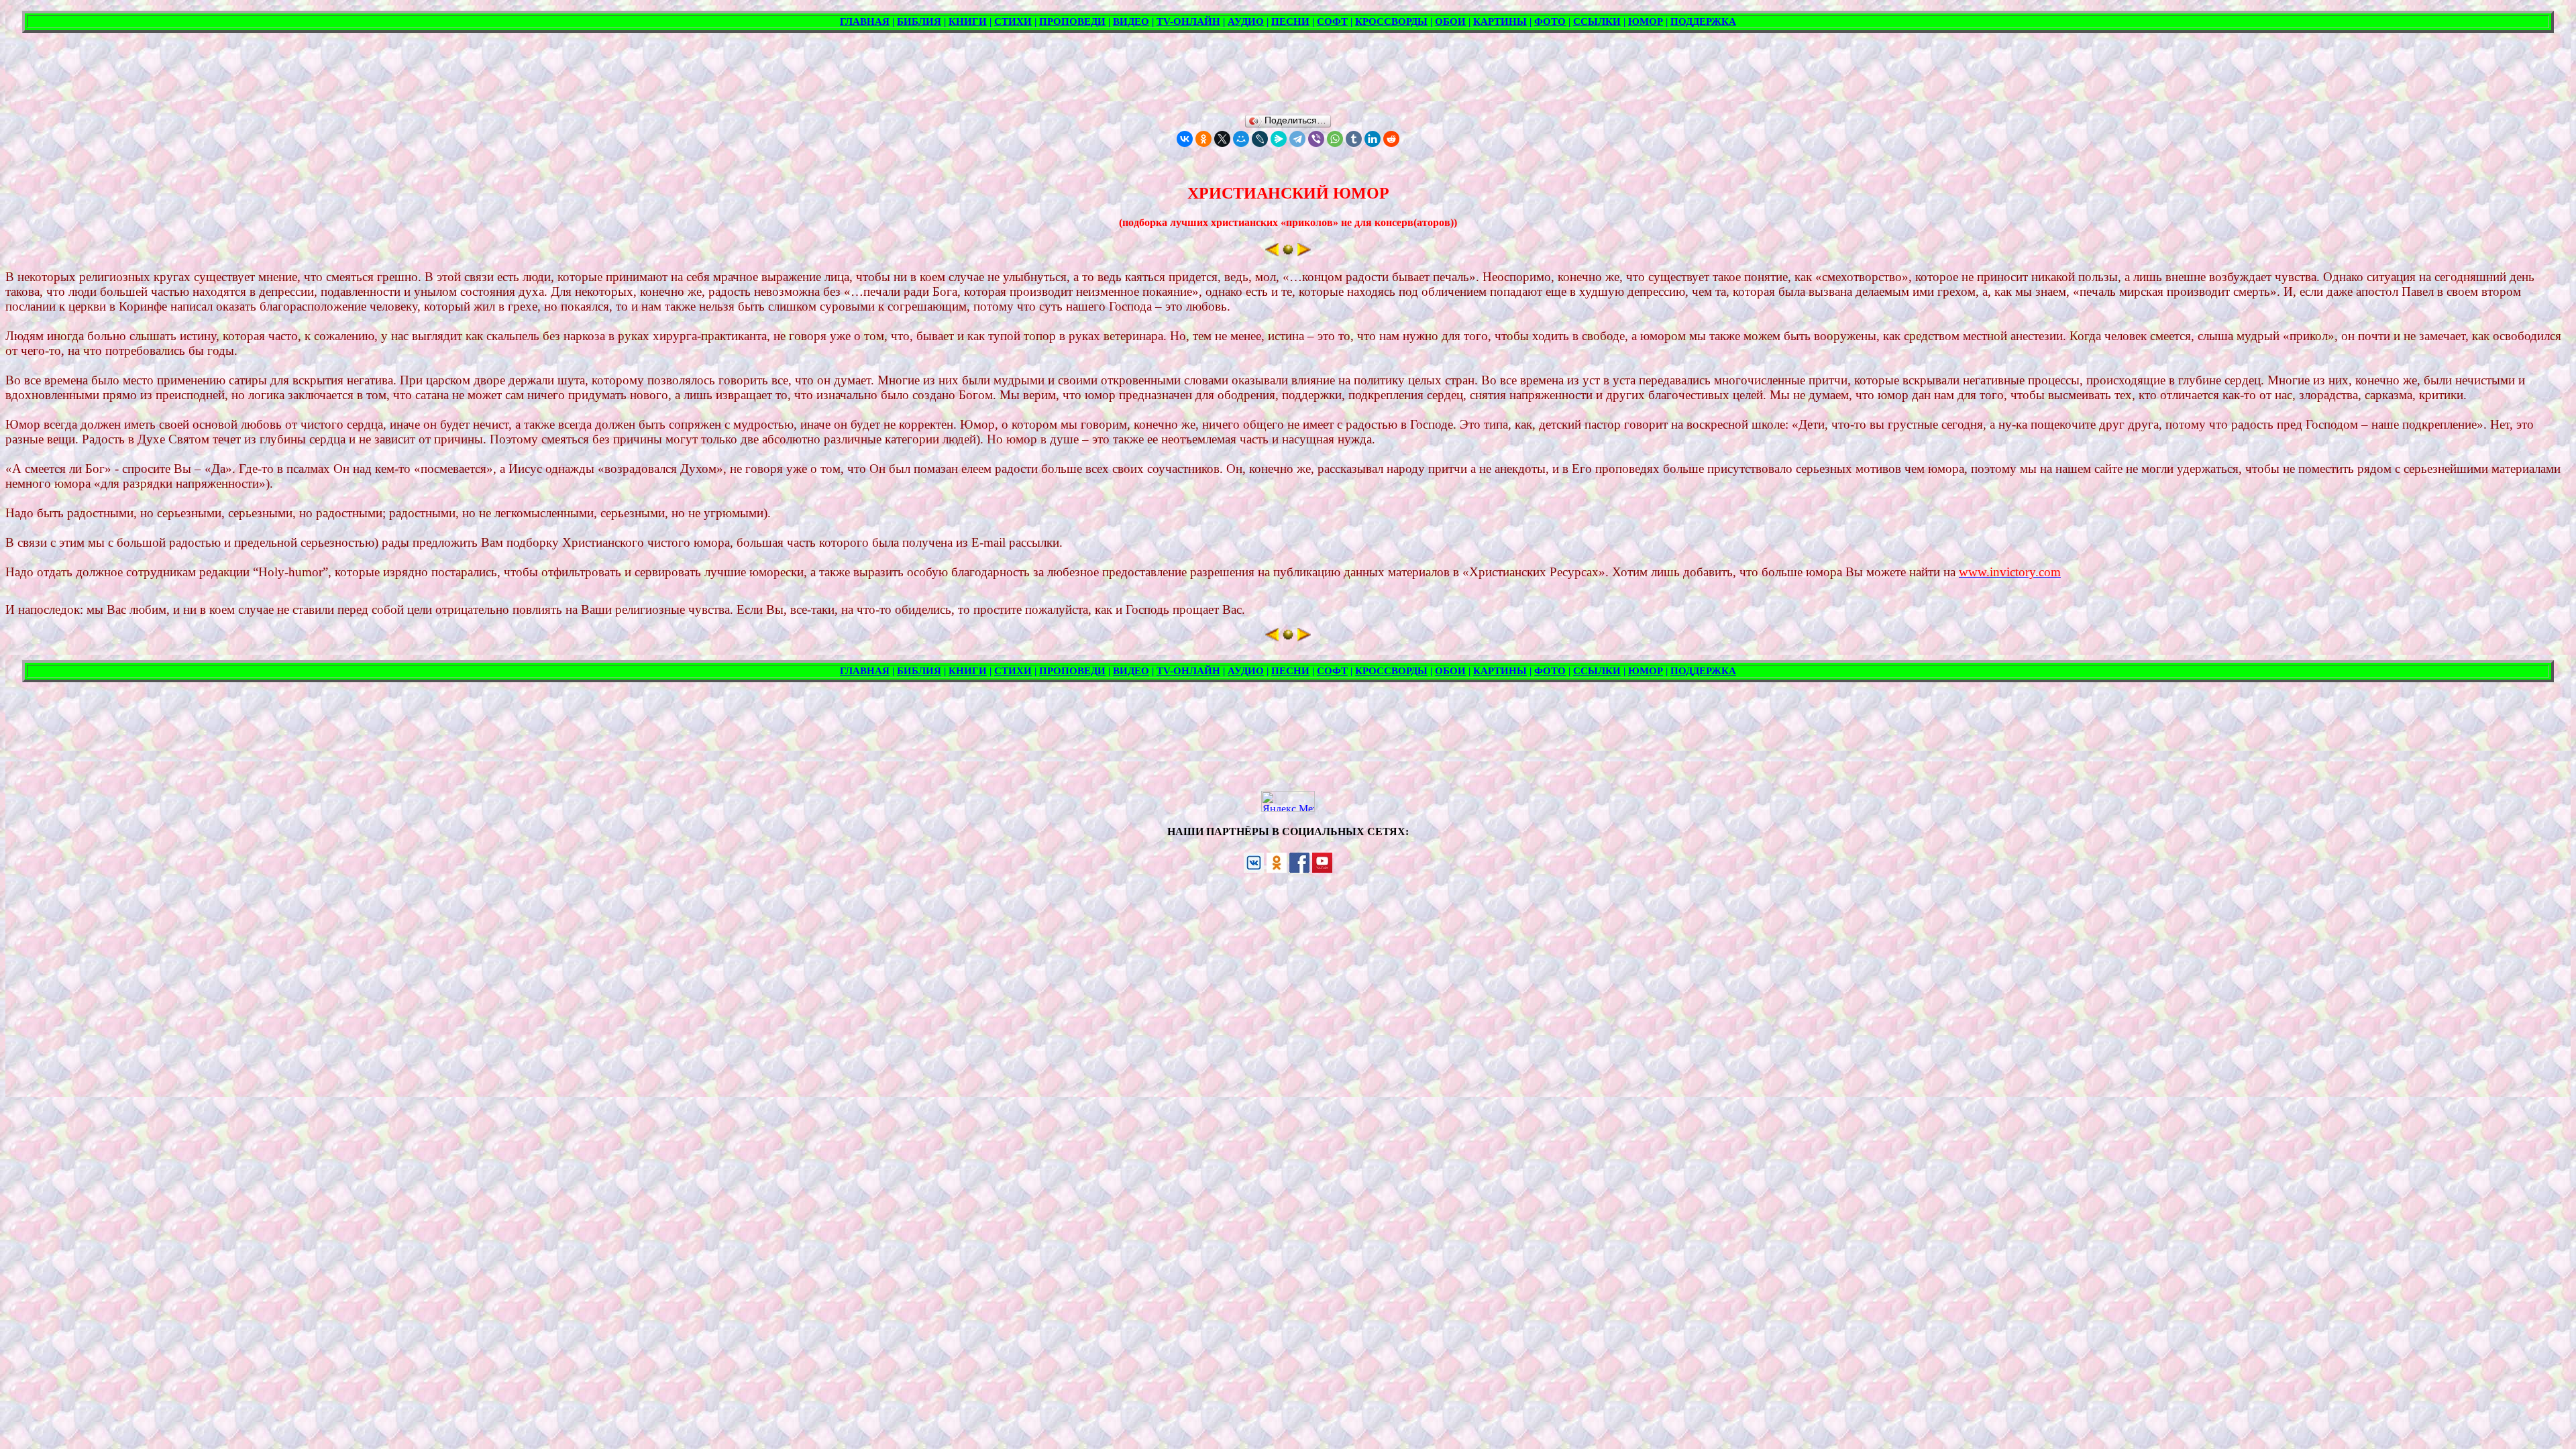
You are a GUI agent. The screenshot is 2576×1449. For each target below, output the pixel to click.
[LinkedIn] (1373, 139)
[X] (1222, 139)
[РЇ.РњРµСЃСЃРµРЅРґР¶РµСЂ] (1279, 139)
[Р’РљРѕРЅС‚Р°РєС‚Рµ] (1185, 139)
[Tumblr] (1354, 139)
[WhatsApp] (1335, 139)
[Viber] (1316, 139)
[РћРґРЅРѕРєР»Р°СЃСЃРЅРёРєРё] (1203, 139)
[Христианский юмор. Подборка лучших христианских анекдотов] (1288, 253)
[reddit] (1391, 139)
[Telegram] (1297, 139)
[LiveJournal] (1260, 139)
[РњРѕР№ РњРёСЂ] (1241, 139)
